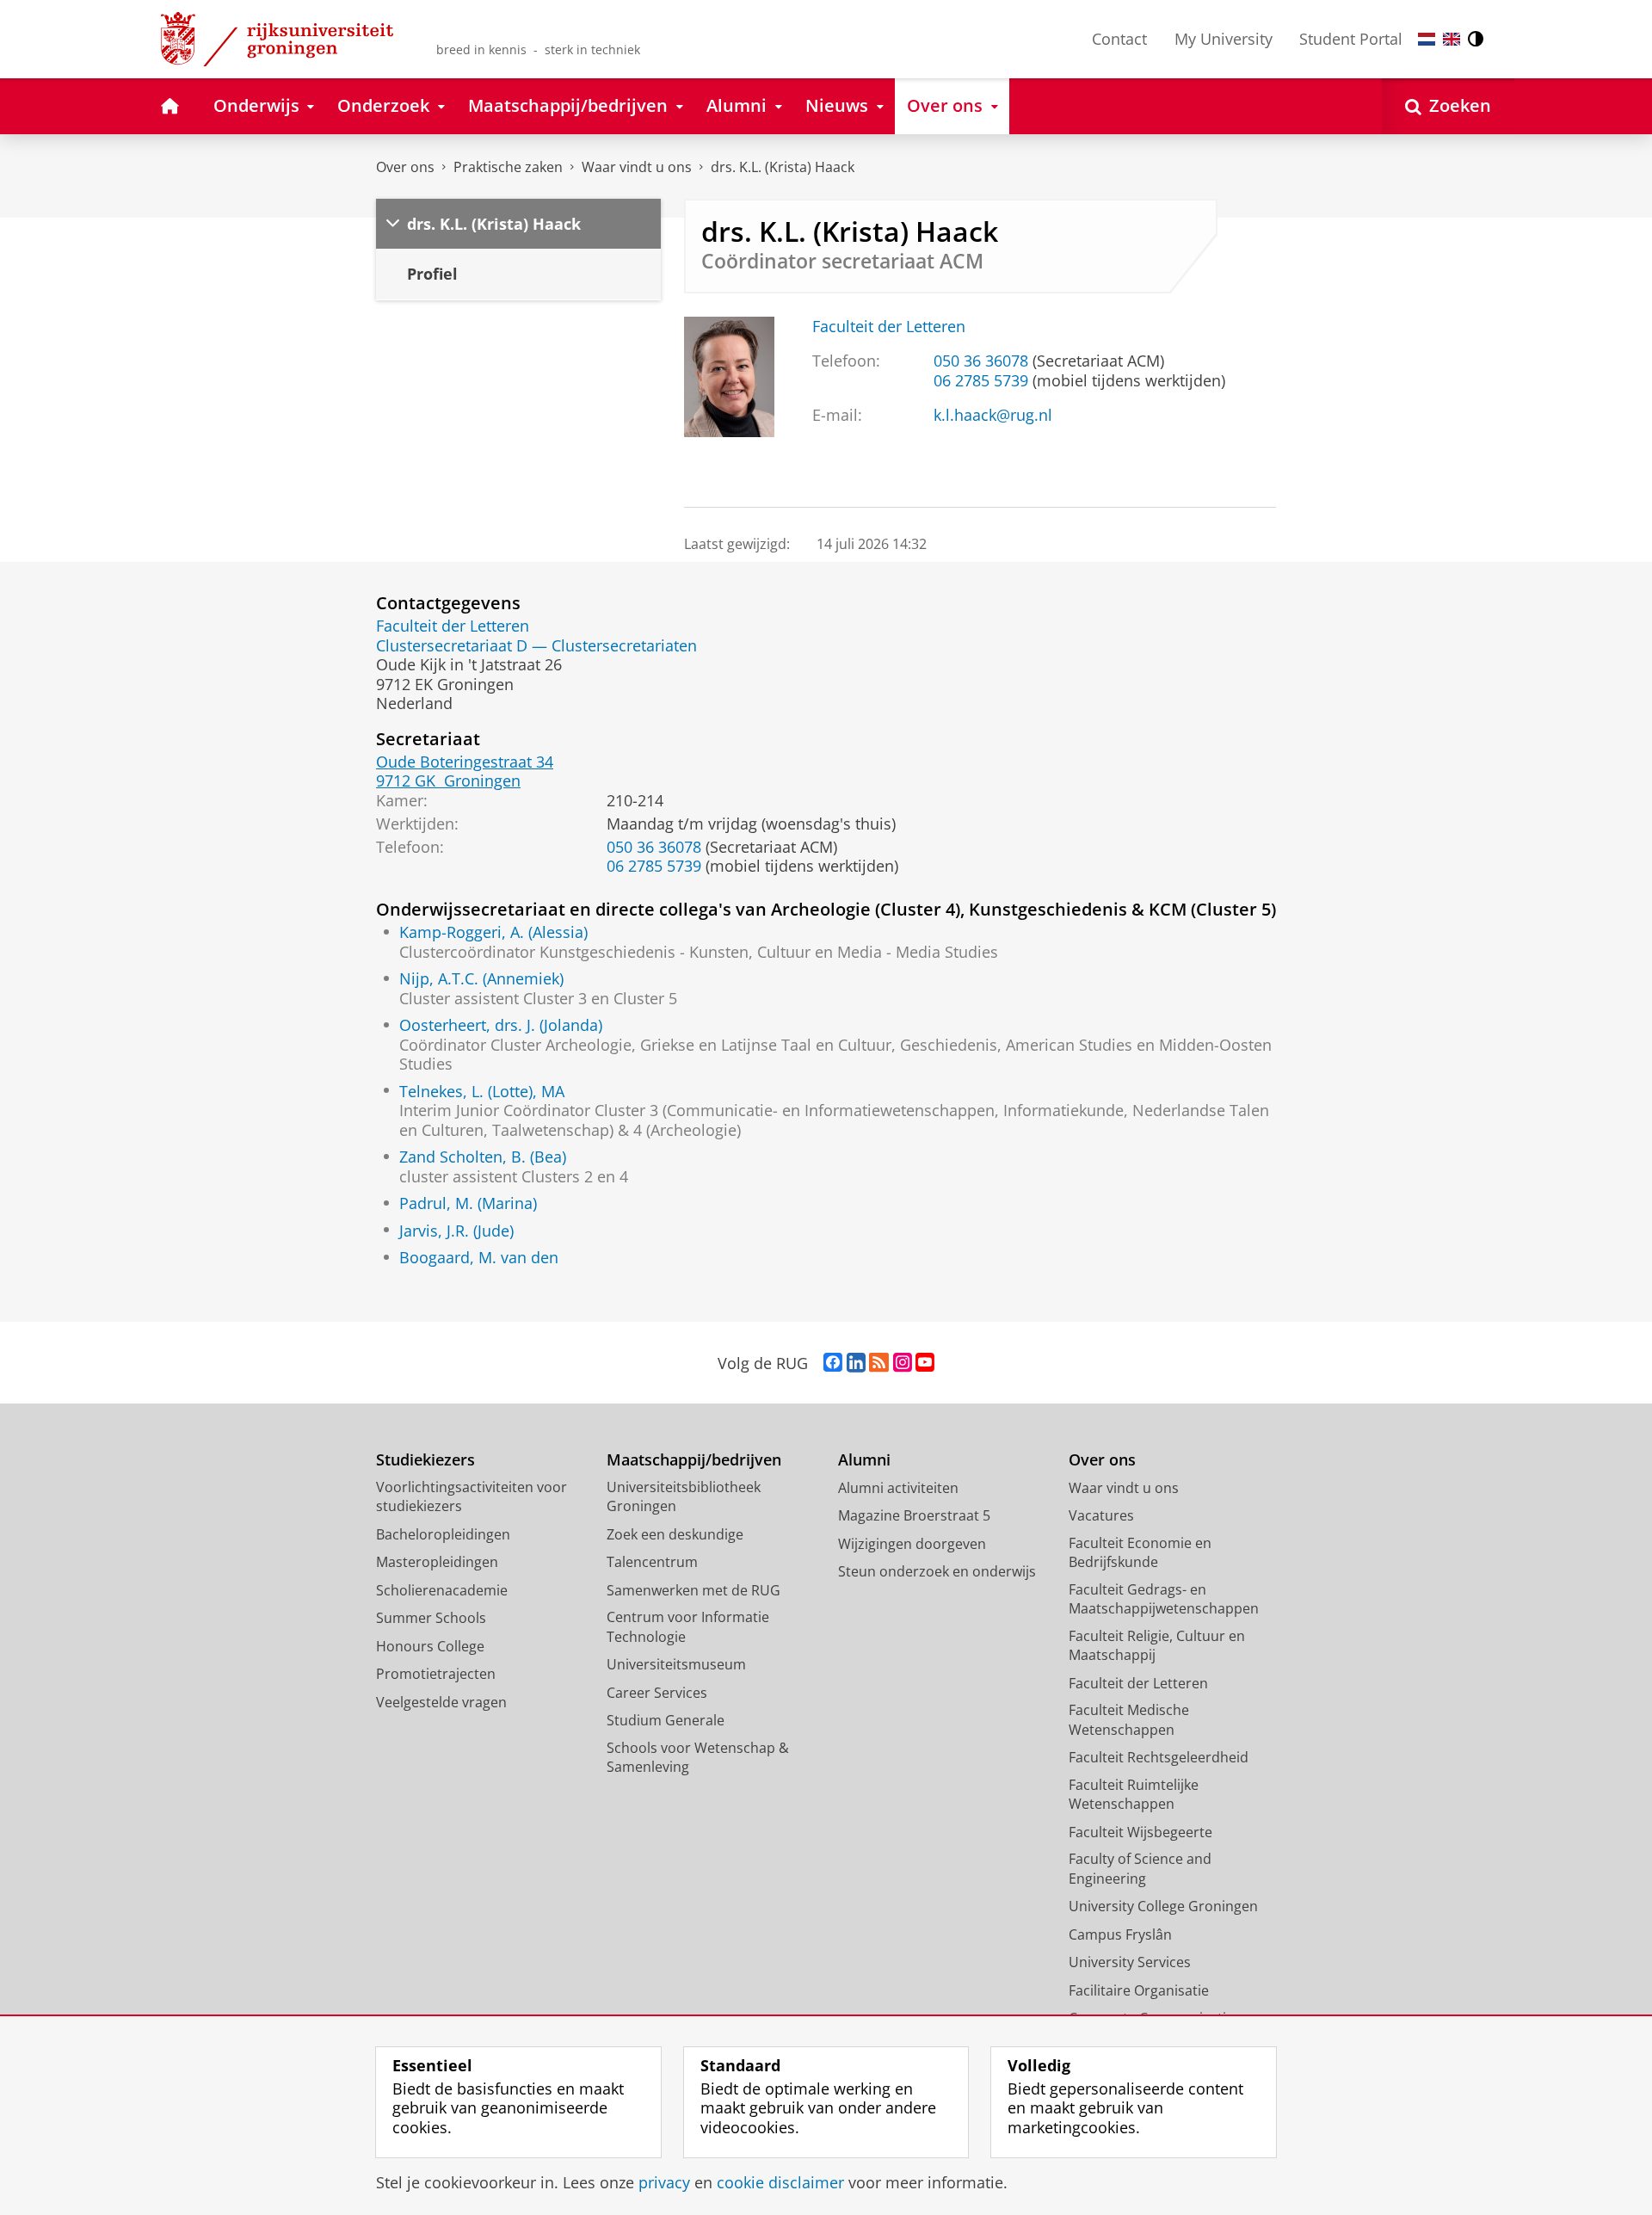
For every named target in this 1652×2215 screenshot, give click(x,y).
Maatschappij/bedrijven (694, 1460)
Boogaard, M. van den (479, 1258)
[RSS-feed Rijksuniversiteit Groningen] (879, 1363)
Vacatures (1101, 1515)
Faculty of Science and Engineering (1140, 1869)
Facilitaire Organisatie (1139, 1990)
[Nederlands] (1427, 39)
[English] (1452, 39)
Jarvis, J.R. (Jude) (456, 1231)
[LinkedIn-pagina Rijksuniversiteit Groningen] (856, 1363)
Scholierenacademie (442, 1590)
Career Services (657, 1693)
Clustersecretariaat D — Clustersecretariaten (536, 646)
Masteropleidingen (437, 1562)
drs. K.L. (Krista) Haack (783, 167)
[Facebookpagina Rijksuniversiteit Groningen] (833, 1363)
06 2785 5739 (981, 381)
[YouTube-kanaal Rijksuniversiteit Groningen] (925, 1363)
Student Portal (1351, 39)
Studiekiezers (425, 1460)
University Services (1130, 1962)
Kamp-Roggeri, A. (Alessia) (493, 932)
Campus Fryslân (1120, 1934)
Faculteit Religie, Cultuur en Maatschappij (1157, 1646)
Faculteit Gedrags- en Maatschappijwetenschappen (1164, 1599)
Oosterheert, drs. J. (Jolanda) (501, 1025)
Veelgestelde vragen (441, 1702)
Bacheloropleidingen (443, 1534)
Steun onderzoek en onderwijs (937, 1571)
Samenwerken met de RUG (693, 1590)
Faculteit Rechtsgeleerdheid (1159, 1757)
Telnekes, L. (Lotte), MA (482, 1092)
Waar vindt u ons (637, 167)
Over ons (405, 167)
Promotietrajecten (436, 1674)
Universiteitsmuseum (676, 1664)
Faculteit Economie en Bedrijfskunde (1140, 1553)
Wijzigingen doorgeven (912, 1544)
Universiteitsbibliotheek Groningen (684, 1497)
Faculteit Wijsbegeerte (1140, 1832)
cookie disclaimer (780, 2183)
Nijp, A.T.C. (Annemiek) (481, 979)
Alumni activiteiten (898, 1488)
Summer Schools (431, 1618)
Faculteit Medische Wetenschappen (1129, 1720)
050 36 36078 (981, 361)
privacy (664, 2183)
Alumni (864, 1460)
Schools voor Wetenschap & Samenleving (698, 1758)
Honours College (430, 1646)
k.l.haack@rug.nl (993, 415)
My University (1224, 39)
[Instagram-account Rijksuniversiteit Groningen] (903, 1363)
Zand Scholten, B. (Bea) (483, 1157)
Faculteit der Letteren (889, 327)
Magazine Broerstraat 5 (914, 1515)
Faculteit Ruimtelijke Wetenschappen (1134, 1795)
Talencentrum (652, 1562)
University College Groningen (1163, 1906)
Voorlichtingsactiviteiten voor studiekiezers (472, 1497)
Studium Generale (666, 1720)
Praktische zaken (508, 167)
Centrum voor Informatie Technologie (688, 1627)
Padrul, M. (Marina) (468, 1203)
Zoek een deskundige (675, 1534)
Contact (1119, 39)
